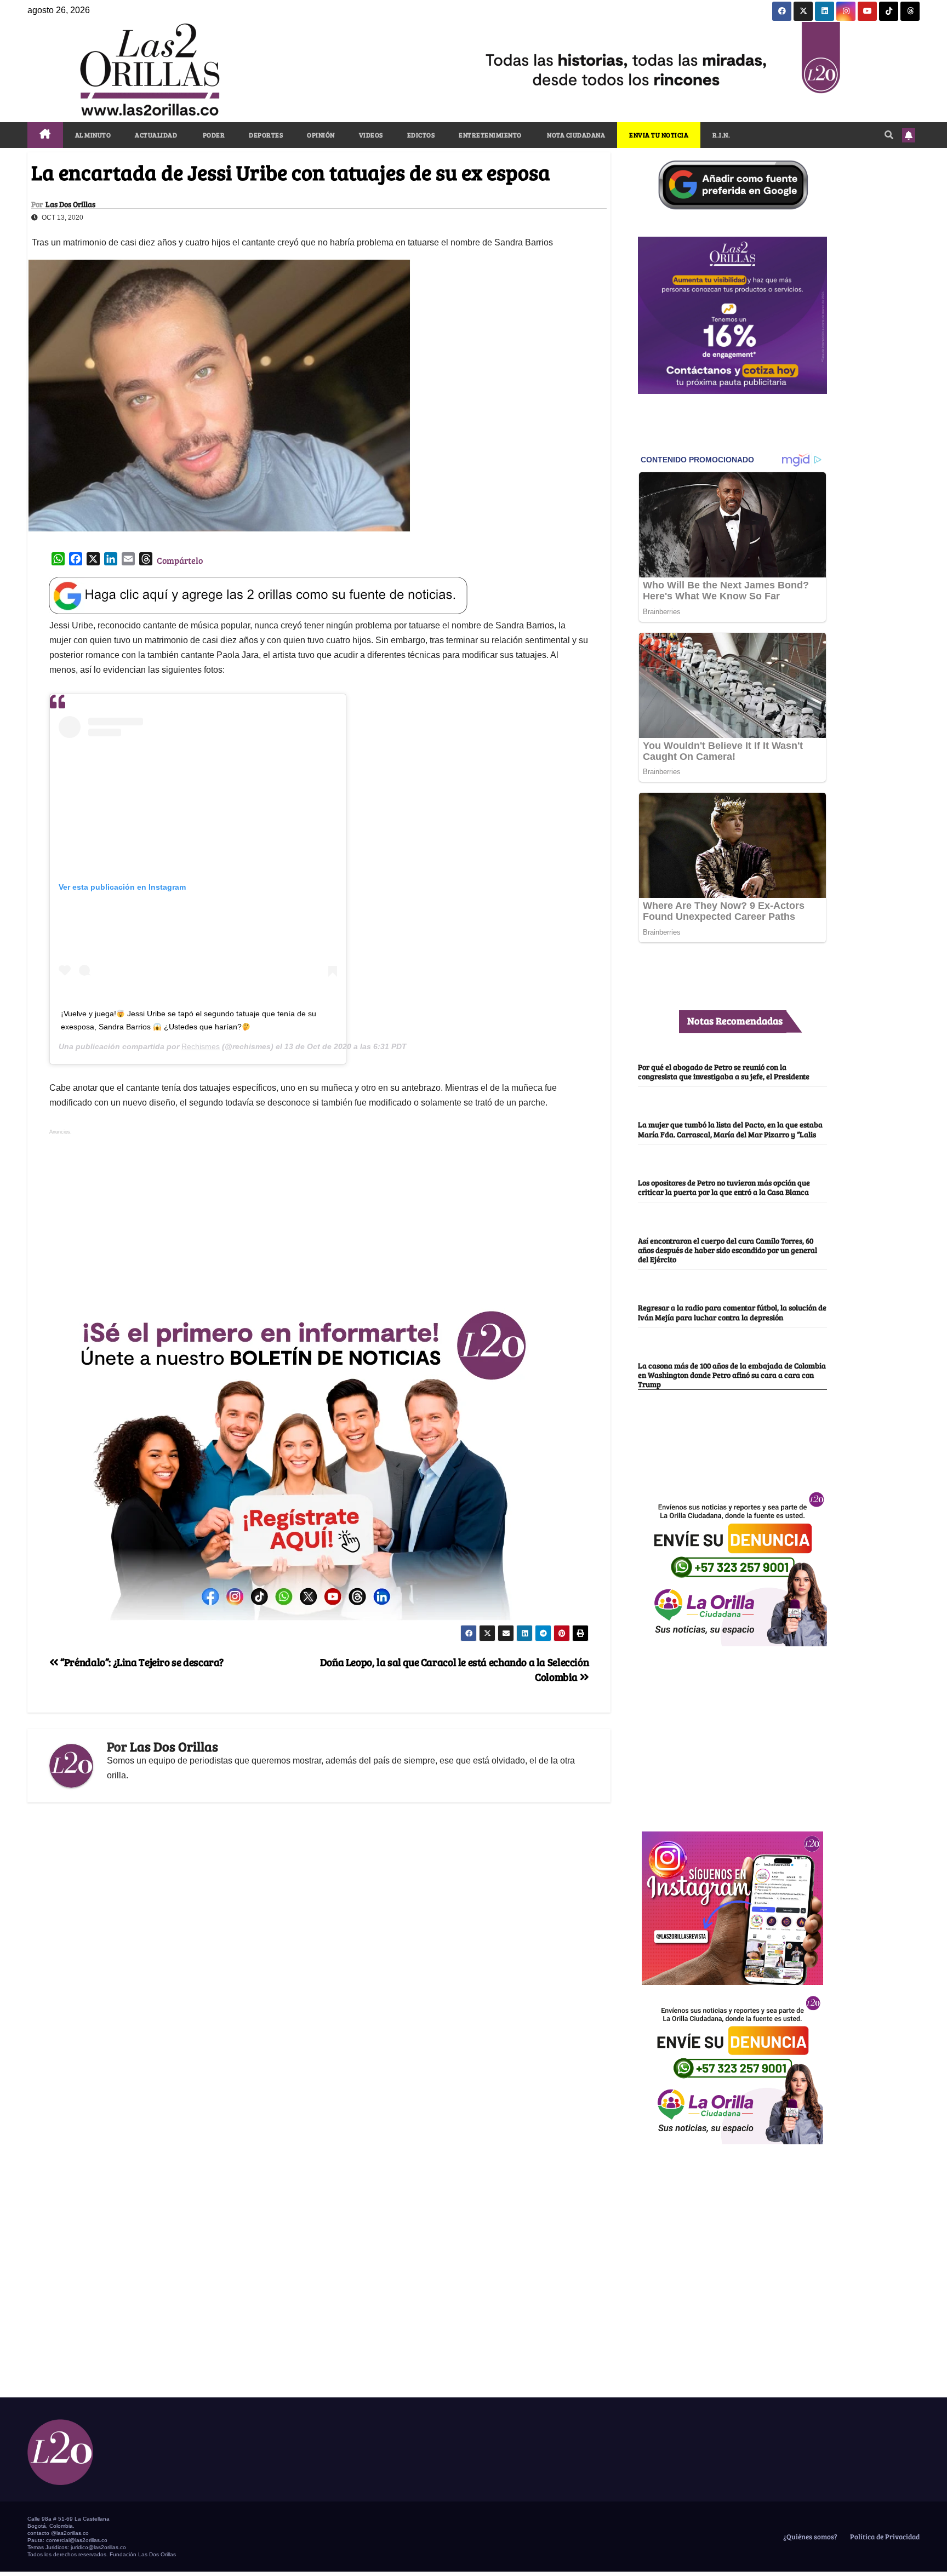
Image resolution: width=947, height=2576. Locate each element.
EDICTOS (421, 135)
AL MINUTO (93, 135)
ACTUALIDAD (156, 135)
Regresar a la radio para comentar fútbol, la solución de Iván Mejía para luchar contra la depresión (732, 1312)
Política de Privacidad (884, 2537)
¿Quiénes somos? (809, 2537)
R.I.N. (721, 135)
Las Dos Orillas (70, 204)
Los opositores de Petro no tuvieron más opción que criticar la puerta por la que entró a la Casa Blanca (724, 1187)
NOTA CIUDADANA (576, 135)
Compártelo (180, 560)
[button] (889, 134)
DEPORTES (266, 135)
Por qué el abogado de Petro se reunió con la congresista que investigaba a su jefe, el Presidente (724, 1071)
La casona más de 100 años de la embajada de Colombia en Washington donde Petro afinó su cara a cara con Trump (732, 1375)
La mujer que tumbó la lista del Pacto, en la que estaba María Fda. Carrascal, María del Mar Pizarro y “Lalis (730, 1129)
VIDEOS (371, 135)
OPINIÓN (321, 135)
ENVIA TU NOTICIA (659, 135)
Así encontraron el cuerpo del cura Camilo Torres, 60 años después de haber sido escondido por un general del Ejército (728, 1250)
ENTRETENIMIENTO (490, 135)
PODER (213, 135)
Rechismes (201, 1046)
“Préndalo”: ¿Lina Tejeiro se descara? (141, 1662)
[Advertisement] (319, 1215)
